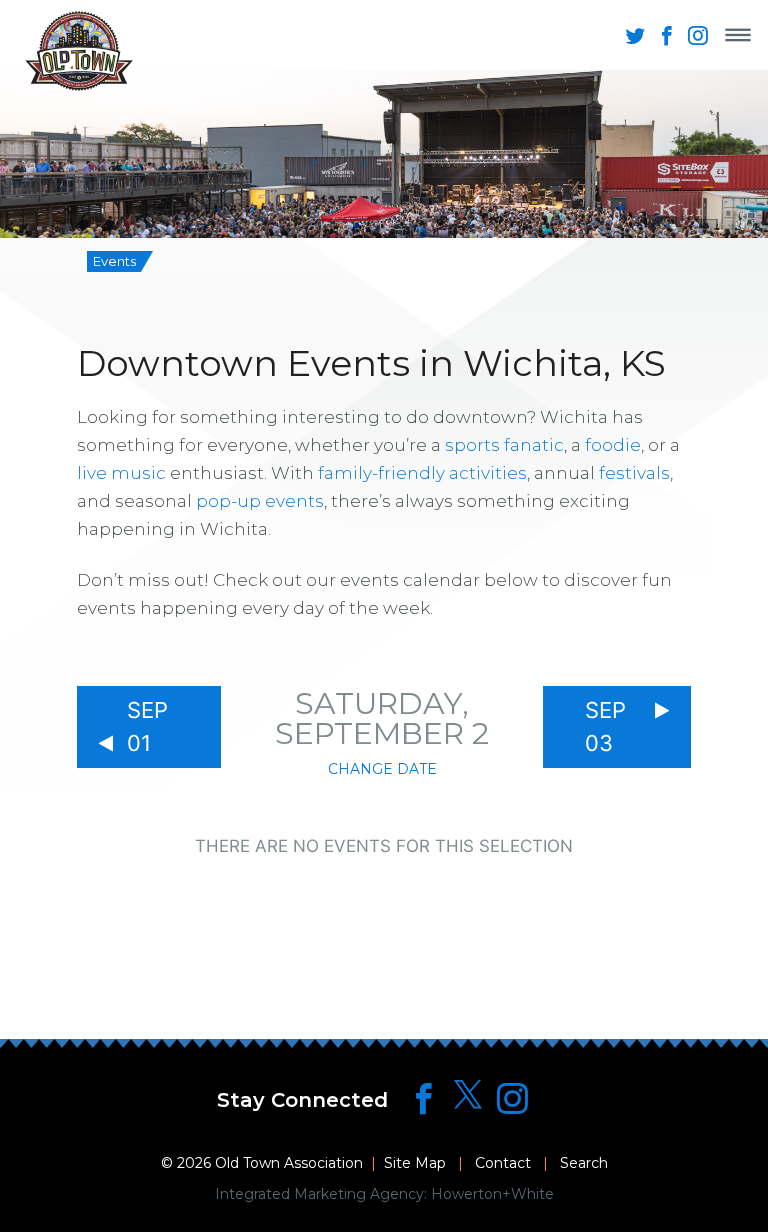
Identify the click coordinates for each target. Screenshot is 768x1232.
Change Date (382, 769)
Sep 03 (605, 726)
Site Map (415, 1163)
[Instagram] (512, 1098)
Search (584, 1163)
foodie (613, 445)
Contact (503, 1163)
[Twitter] (468, 1095)
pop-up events (260, 501)
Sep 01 (147, 726)
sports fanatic (504, 445)
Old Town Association (289, 1163)
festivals (634, 473)
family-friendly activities (422, 473)
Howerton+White (492, 1194)
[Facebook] (423, 1098)
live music (121, 473)
